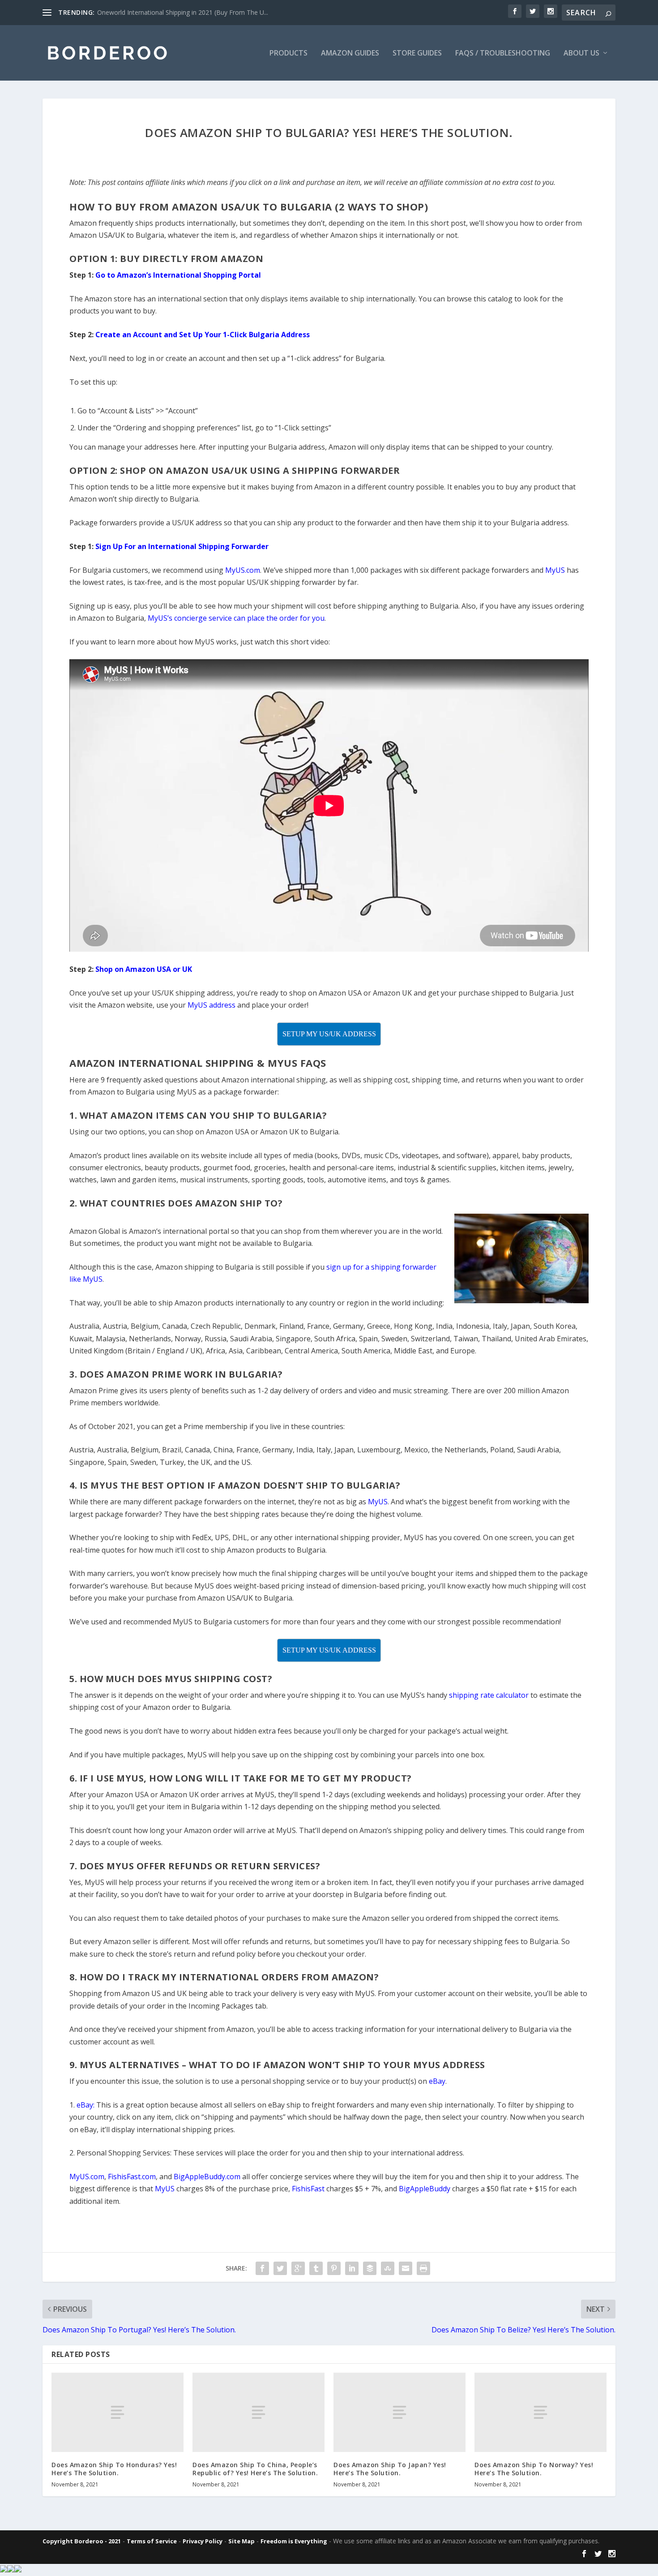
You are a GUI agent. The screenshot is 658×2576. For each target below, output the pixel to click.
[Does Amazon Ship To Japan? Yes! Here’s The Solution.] (399, 2412)
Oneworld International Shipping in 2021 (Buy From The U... (183, 12)
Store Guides (417, 54)
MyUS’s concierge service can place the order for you (236, 618)
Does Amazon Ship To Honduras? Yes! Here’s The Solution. (114, 2469)
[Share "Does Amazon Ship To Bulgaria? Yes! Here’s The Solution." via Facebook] (262, 2268)
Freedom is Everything (294, 2541)
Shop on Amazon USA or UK (144, 969)
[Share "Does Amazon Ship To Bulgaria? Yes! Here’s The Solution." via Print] (423, 2268)
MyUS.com (243, 570)
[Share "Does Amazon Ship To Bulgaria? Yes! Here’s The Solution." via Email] (406, 2268)
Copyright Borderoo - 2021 (82, 2541)
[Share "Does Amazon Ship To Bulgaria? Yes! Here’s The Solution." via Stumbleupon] (388, 2268)
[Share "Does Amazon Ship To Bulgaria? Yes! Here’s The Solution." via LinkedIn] (352, 2268)
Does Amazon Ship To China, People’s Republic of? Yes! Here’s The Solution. (255, 2469)
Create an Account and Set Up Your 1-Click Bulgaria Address (203, 335)
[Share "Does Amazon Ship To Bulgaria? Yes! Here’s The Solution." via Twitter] (280, 2268)
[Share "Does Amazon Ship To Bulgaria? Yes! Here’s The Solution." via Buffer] (370, 2268)
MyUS (555, 570)
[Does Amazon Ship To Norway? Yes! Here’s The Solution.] (540, 2412)
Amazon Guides (350, 54)
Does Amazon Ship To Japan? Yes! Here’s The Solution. (390, 2469)
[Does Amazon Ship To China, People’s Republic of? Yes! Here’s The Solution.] (258, 2412)
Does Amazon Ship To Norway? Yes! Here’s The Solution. (534, 2469)
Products (288, 54)
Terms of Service (152, 2541)
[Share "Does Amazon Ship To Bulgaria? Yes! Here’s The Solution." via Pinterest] (334, 2268)
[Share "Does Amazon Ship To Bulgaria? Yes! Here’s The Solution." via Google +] (298, 2268)
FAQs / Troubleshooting (503, 54)
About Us (581, 54)
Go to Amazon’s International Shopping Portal (178, 275)
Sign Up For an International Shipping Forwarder (182, 546)
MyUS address (211, 1005)
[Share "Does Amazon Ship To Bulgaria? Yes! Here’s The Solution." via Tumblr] (316, 2268)
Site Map (241, 2541)
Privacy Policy (203, 2541)
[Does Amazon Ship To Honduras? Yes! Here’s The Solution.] (117, 2412)
